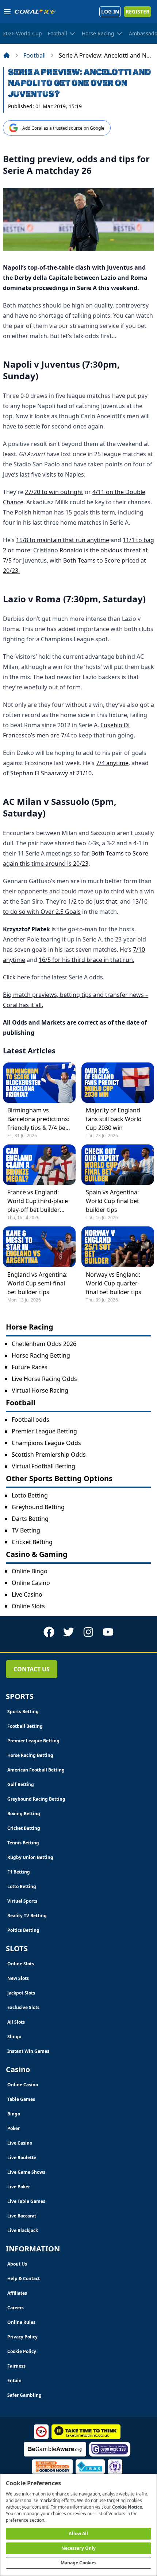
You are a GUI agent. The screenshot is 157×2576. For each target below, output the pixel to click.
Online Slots (28, 1606)
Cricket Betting (32, 1542)
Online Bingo (30, 1571)
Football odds (30, 1420)
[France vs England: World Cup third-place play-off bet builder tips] (39, 1165)
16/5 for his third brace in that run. (87, 960)
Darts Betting (30, 1519)
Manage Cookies (79, 2563)
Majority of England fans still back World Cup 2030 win (114, 1119)
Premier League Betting (44, 1431)
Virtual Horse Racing (40, 1390)
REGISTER (137, 11)
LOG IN (110, 11)
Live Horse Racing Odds (44, 1379)
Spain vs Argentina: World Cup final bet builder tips (112, 1201)
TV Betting (26, 1530)
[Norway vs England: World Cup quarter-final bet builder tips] (118, 1247)
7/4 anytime (112, 763)
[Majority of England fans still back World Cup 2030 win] (118, 1083)
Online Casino (31, 1583)
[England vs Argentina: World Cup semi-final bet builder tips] (39, 1247)
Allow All (78, 2534)
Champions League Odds (46, 1443)
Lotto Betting (30, 1495)
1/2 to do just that (93, 901)
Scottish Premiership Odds (49, 1455)
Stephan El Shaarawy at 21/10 (51, 773)
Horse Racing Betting (41, 1355)
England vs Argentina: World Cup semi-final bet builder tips (37, 1283)
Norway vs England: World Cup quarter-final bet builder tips (114, 1283)
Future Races (30, 1367)
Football (35, 55)
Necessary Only (79, 2548)
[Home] (7, 55)
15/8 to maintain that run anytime (63, 540)
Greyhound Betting (38, 1507)
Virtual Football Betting (43, 1466)
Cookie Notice (127, 2507)
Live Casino (27, 1594)
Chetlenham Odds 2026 (44, 1344)
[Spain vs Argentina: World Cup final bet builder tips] (118, 1165)
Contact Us (32, 1669)
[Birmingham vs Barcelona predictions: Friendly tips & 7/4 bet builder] (39, 1083)
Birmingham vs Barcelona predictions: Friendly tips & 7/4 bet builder (38, 1119)
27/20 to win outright (54, 492)
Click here (16, 977)
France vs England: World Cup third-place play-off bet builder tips (38, 1201)
